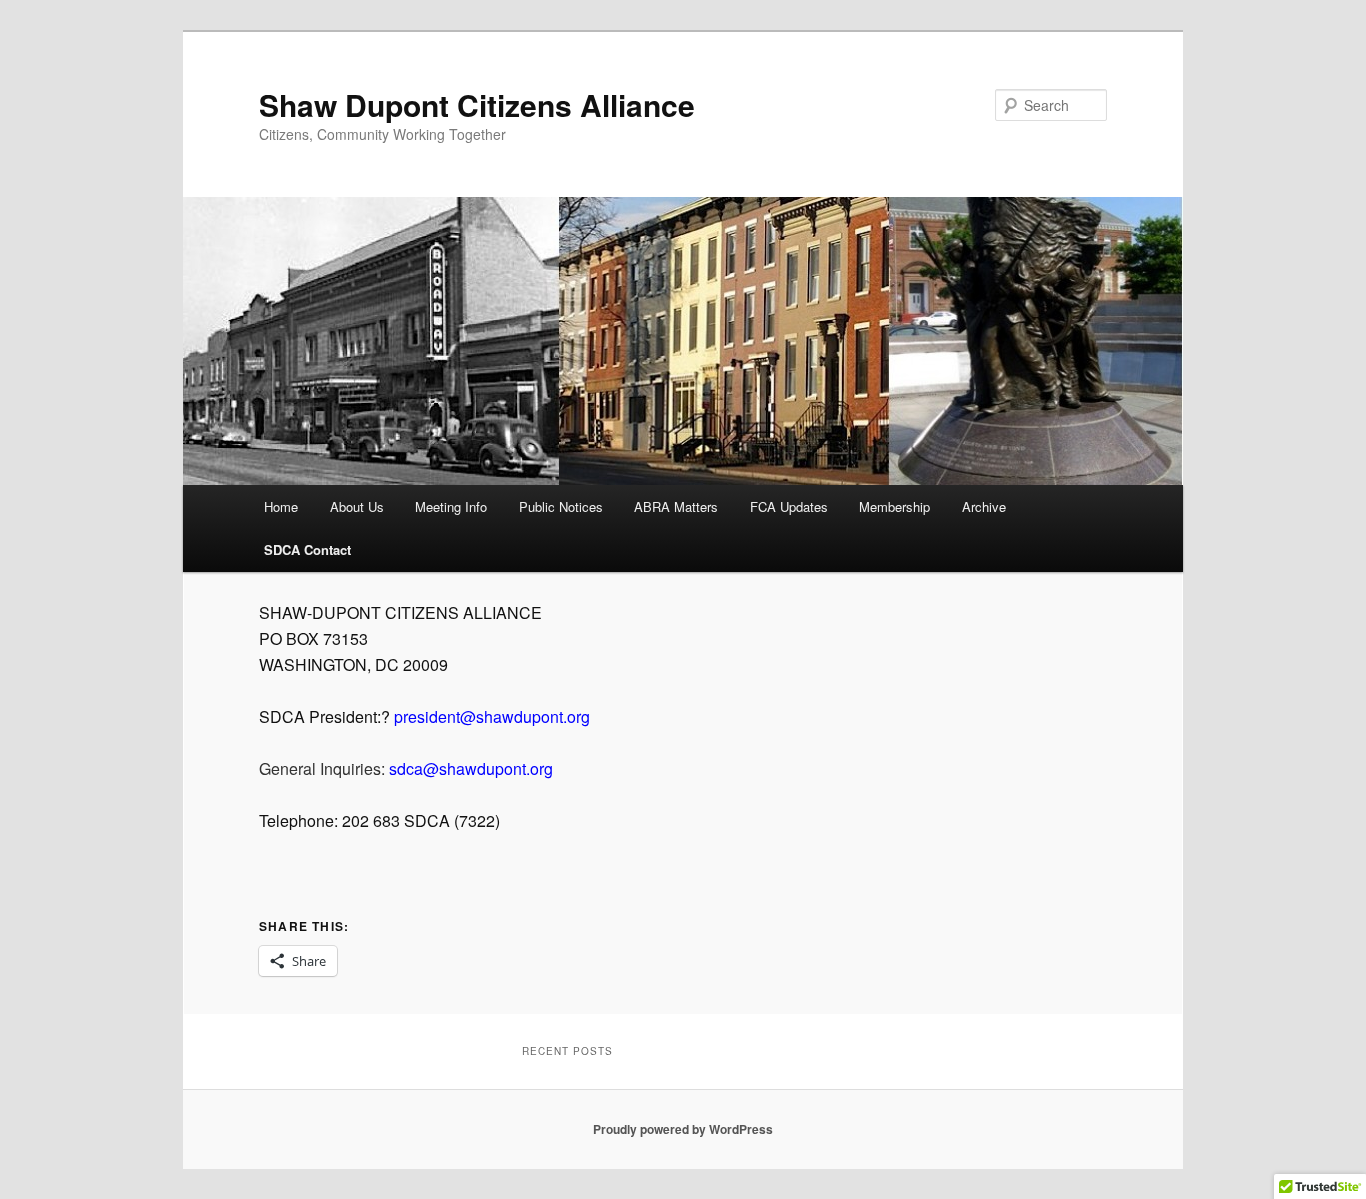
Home (281, 506)
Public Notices (561, 506)
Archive (984, 506)
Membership (894, 506)
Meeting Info (451, 506)
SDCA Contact (307, 549)
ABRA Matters (676, 506)
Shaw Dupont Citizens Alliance (477, 104)
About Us (357, 506)
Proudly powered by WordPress (683, 1129)
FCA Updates (789, 506)
